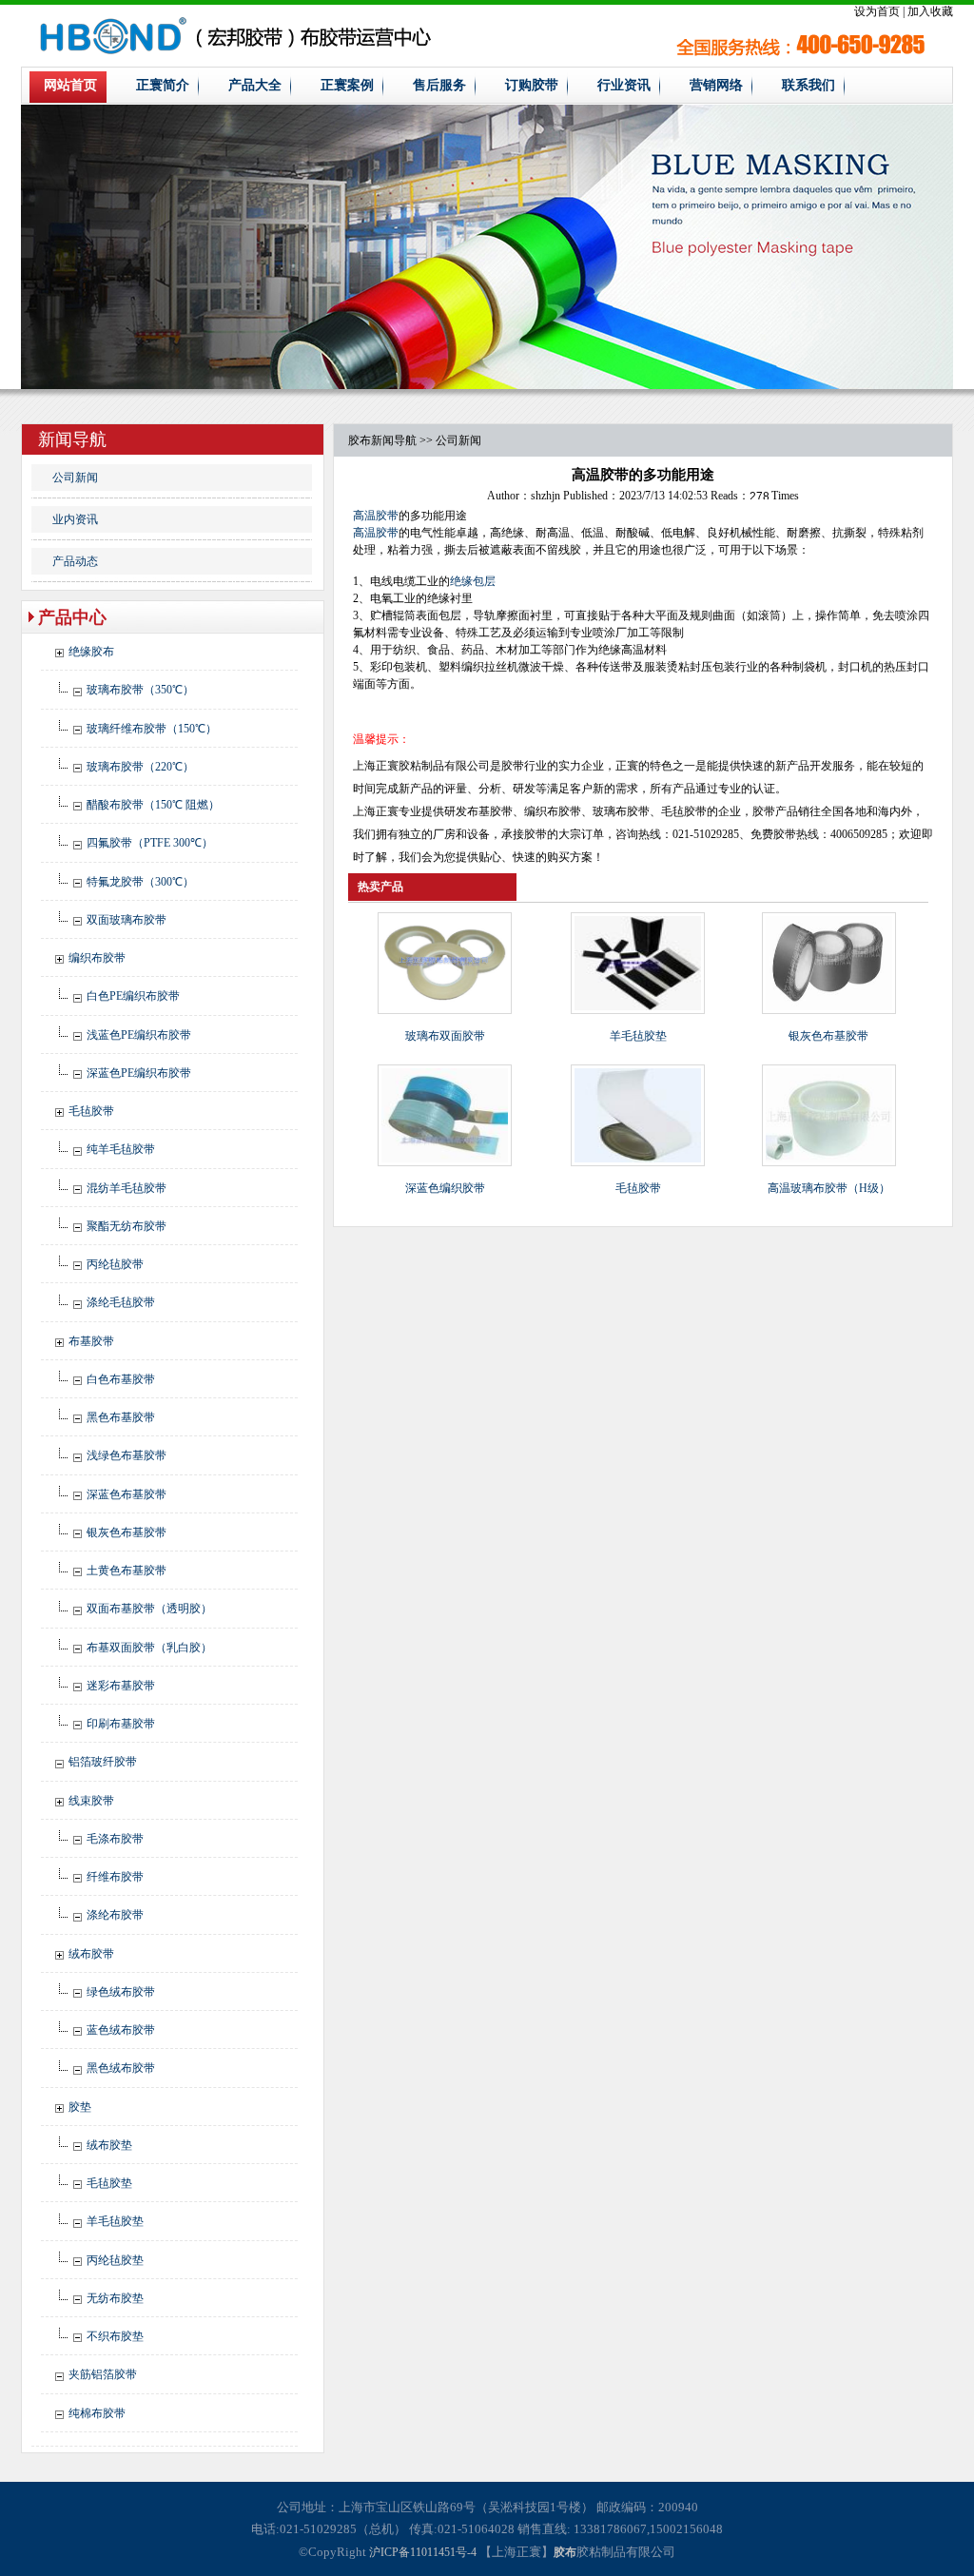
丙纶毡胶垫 (115, 2260)
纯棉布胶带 (97, 2413)
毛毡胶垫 (109, 2183)
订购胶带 (532, 85)
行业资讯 (624, 85)
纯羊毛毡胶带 (121, 1149)
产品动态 (75, 561)
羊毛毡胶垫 (115, 2221)
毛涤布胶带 (115, 1839)
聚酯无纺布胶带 (127, 1226)
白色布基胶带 (121, 1379)
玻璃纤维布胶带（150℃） (152, 729)
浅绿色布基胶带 (127, 1455)
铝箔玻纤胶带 (103, 1762)
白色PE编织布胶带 (133, 996)
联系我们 (808, 85)
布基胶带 (91, 1341)
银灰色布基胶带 (127, 1532)
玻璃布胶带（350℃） (140, 690)
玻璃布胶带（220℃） (140, 767)
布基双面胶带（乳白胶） (149, 1648)
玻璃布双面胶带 (445, 1036)
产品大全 (255, 85)
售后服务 (439, 85)
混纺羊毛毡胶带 (127, 1188)
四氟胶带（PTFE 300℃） (150, 843)
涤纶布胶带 (115, 1915)
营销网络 (716, 85)
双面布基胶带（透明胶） (149, 1609)
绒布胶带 (91, 1954)
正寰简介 (163, 85)
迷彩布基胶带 (121, 1686)
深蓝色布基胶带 (127, 1494)
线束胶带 (91, 1801)
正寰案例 (347, 85)
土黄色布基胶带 (127, 1571)
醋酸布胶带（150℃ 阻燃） (153, 805)
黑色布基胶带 (121, 1417)
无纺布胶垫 (115, 2298)
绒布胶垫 (109, 2145)
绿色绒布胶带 (121, 1992)
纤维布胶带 (115, 1877)
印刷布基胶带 (121, 1724)
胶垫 (80, 2107)
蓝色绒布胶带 (121, 2030)
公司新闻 (75, 478)
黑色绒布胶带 (121, 2068)
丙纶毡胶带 (115, 1264)
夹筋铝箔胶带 (103, 2374)
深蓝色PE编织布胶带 (139, 1073)
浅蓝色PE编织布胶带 (139, 1035)
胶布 (360, 440)
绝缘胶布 (91, 652)
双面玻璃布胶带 (127, 920)
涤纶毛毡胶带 (121, 1302)
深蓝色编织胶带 (445, 1188)
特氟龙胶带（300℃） (140, 882)
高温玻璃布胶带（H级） (829, 1188)
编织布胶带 (97, 958)
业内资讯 (75, 519)
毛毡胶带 (91, 1111)
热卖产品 (380, 887)
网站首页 (70, 85)
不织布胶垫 (115, 2336)
